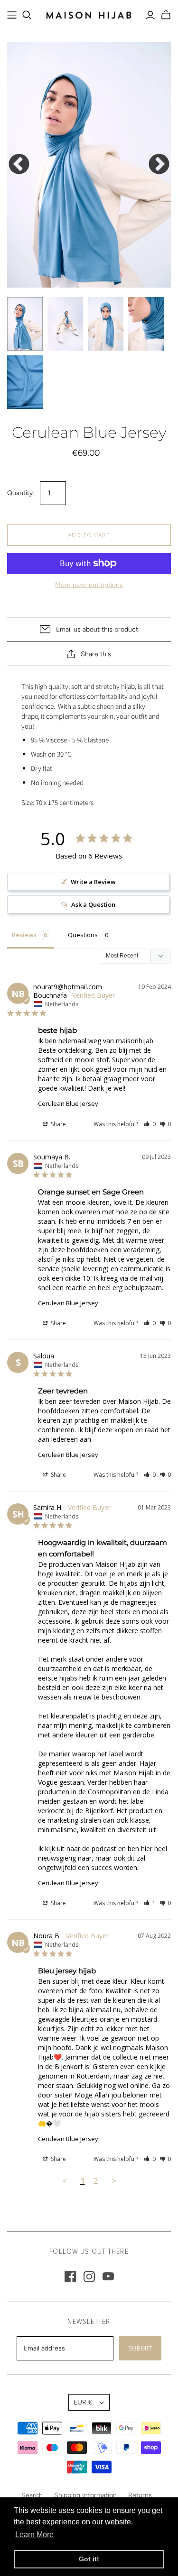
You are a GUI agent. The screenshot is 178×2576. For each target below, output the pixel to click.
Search (32, 2495)
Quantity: (21, 493)
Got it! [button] (89, 2559)
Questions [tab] (83, 935)
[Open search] (27, 15)
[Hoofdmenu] (12, 15)
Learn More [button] (34, 2535)
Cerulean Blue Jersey (68, 1103)
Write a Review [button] (93, 882)
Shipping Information (85, 2495)
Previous (19, 165)
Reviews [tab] (24, 935)
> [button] (114, 2181)
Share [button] (58, 1124)
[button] (150, 1124)
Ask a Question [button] (93, 904)
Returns (140, 2495)
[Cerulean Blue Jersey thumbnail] (25, 324)
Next (159, 165)
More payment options (89, 585)
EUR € (83, 2402)
